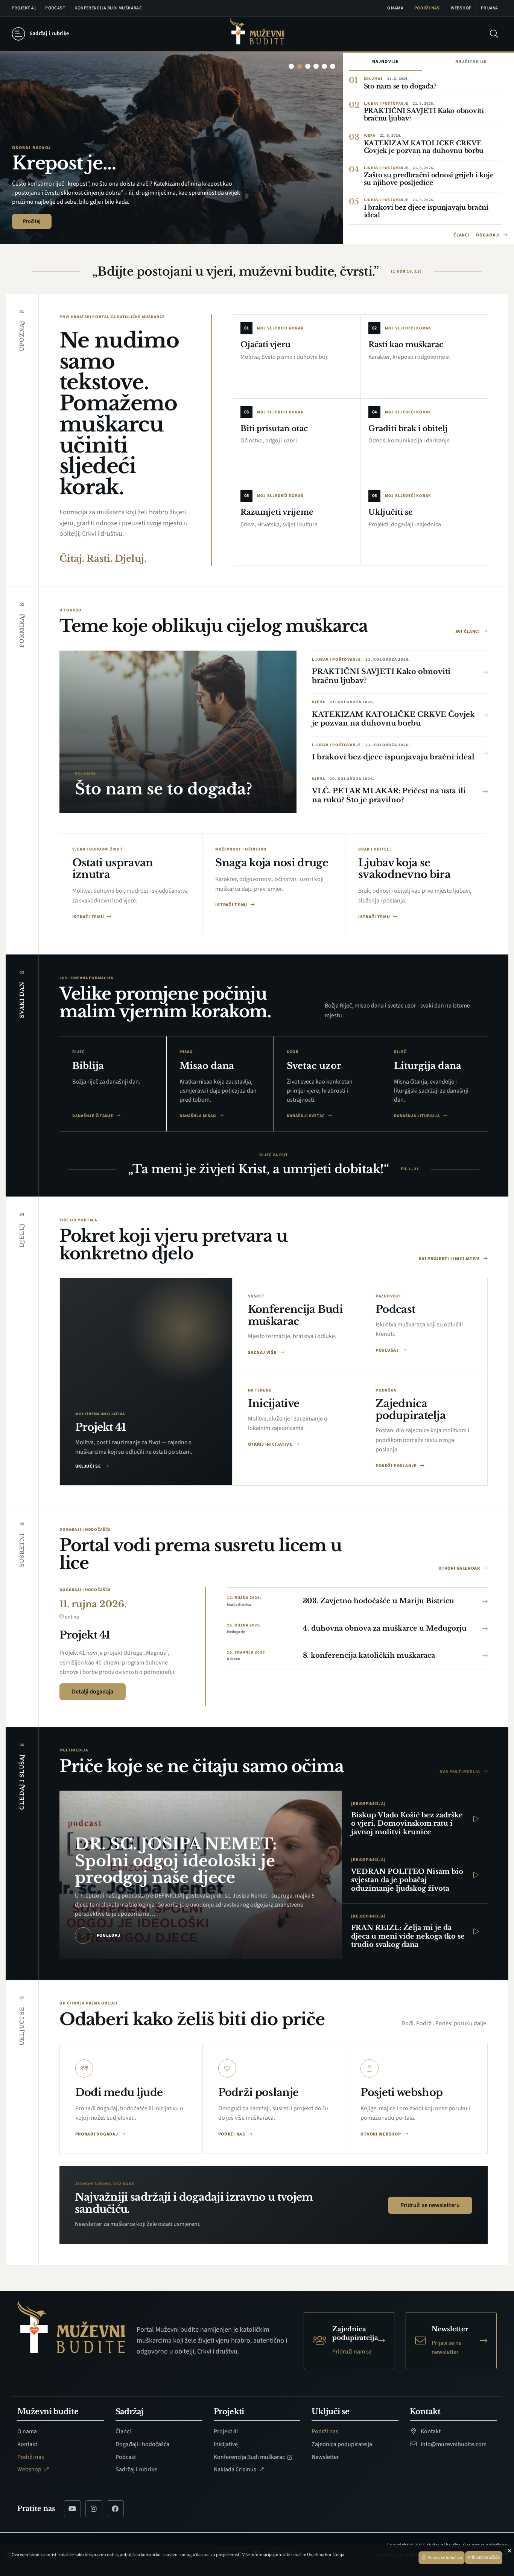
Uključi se (89, 1466)
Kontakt (27, 2444)
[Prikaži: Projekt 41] (333, 66)
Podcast (55, 8)
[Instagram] (94, 2509)
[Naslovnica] (257, 34)
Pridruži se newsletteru (430, 2205)
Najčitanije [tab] (471, 62)
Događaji (489, 235)
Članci (462, 235)
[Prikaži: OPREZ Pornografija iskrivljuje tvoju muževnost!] (316, 66)
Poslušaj (388, 1350)
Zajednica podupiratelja (342, 2444)
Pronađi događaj (97, 2134)
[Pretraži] (494, 34)
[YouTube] (72, 2509)
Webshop (461, 8)
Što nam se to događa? (400, 86)
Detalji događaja (93, 1692)
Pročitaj (32, 221)
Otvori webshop (381, 2134)
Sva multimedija (460, 1772)
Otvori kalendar (460, 1568)
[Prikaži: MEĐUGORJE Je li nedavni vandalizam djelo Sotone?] (308, 66)
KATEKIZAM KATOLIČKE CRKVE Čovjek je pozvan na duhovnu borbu (424, 147)
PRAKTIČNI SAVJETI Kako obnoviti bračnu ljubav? (424, 115)
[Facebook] (115, 2509)
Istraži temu (89, 917)
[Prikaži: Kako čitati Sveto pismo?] (291, 66)
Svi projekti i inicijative (450, 1259)
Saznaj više (263, 1353)
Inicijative (226, 2444)
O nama (395, 8)
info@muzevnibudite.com (453, 2444)
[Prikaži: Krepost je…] (300, 66)
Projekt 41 (24, 8)
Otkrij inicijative (271, 1444)
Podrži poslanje (397, 1466)
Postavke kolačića (444, 2558)
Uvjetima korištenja (326, 2555)
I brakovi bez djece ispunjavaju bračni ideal (426, 211)
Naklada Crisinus (236, 2469)
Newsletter (325, 2457)
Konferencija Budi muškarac (108, 8)
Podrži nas (427, 8)
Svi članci (468, 632)
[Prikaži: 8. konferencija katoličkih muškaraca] (324, 66)
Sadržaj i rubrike (136, 2469)
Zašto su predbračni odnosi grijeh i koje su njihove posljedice (429, 179)
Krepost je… (64, 163)
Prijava (490, 8)
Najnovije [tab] (386, 62)
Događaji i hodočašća (142, 2444)
